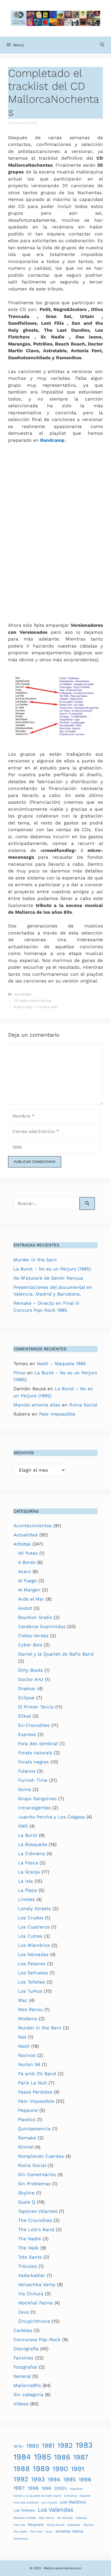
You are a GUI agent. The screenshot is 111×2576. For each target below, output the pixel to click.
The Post (36, 2532)
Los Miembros (34, 1945)
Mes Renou (30, 2009)
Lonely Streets (34, 1909)
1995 (70, 2479)
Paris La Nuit (32, 2083)
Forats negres (33, 1762)
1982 (65, 2445)
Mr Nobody (65, 2518)
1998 (33, 2488)
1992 (21, 2479)
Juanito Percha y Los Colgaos (51, 1817)
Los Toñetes (32, 1982)
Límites (26, 1899)
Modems (28, 2019)
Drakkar (27, 1688)
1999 (46, 2488)
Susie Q (27, 2202)
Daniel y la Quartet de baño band (37, 2496)
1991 (78, 2469)
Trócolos (27, 2266)
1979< (18, 2446)
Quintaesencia (34, 2129)
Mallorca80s (27, 2385)
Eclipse (26, 1698)
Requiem (36, 2524)
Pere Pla (19, 2525)
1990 (60, 2469)
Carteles (23, 2330)
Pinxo (20, 1373)
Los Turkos (30, 1991)
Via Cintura (31, 2294)
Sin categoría (28, 2395)
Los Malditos (73, 2502)
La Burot (28, 1835)
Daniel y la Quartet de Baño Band (56, 1654)
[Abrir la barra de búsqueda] (102, 45)
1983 (84, 2445)
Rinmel (26, 2147)
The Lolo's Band (36, 2229)
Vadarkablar (32, 2275)
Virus (49, 2532)
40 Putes (28, 1553)
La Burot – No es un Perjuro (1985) (52, 1269)
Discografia (26, 2349)
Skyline (26, 2193)
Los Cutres (30, 1936)
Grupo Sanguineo (37, 1799)
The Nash (20, 2532)
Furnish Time (33, 1780)
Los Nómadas (33, 1954)
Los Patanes (32, 1964)
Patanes (81, 2518)
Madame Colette (25, 2518)
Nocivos (27, 2055)
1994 (54, 2479)
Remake (27, 2138)
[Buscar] (87, 1204)
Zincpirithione (34, 2321)
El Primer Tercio (36, 1707)
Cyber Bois (30, 1645)
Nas (22, 2037)
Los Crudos (31, 1918)
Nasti (24, 2046)
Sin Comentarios (37, 2174)
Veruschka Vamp (37, 2284)
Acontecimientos (33, 1526)
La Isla (25, 1881)
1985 (43, 2457)
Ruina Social (83, 1405)
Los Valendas (55, 2510)
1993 (38, 2479)
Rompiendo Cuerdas (41, 2156)
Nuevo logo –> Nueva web (36, 1007)
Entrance (70, 2496)
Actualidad (22, 994)
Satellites (74, 2525)
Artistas (22, 1544)
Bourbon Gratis (35, 1617)
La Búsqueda (33, 1844)
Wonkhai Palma (35, 2303)
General (22, 2376)
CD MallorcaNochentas (33, 1001)
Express (27, 1734)
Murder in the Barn (40, 2028)
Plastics (27, 2119)
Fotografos (25, 2367)
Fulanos (27, 1771)
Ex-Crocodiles (34, 1725)
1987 (81, 2457)
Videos (21, 2404)
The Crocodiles (35, 2220)
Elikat (25, 1716)
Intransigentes (34, 1808)
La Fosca (28, 1863)
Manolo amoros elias (37, 1405)
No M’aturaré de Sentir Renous (48, 1278)
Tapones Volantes (38, 2211)
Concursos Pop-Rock (37, 2339)
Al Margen (29, 1590)
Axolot (25, 1608)
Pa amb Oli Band (37, 2074)
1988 (22, 2469)
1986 (62, 2457)
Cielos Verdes (33, 1636)
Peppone (28, 2110)
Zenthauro (21, 2539)
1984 (22, 2457)
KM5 (23, 1826)
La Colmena (32, 1854)
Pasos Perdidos (35, 2092)
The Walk (28, 2248)
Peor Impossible (57, 1414)
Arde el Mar (31, 1599)
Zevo (23, 2312)
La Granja (29, 1872)
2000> (61, 2488)
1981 (48, 2446)
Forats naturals (35, 1753)
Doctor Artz (31, 1679)
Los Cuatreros (34, 1927)
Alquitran (77, 2489)
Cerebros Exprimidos (42, 1626)
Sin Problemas (34, 2184)
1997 (19, 2488)
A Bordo (27, 1562)
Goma (25, 1789)
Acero (25, 1571)
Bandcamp (52, 440)
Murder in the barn (35, 1260)
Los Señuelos (33, 1973)
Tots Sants (30, 2257)
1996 (85, 2479)
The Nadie (30, 2239)
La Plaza (27, 1890)
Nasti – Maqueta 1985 (61, 1364)
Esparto (85, 2496)
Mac (23, 2000)
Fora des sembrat (38, 1743)
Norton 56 (29, 2064)
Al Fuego (27, 1581)
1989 (41, 2469)
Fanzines (23, 2358)
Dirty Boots (30, 1670)
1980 (33, 2446)
